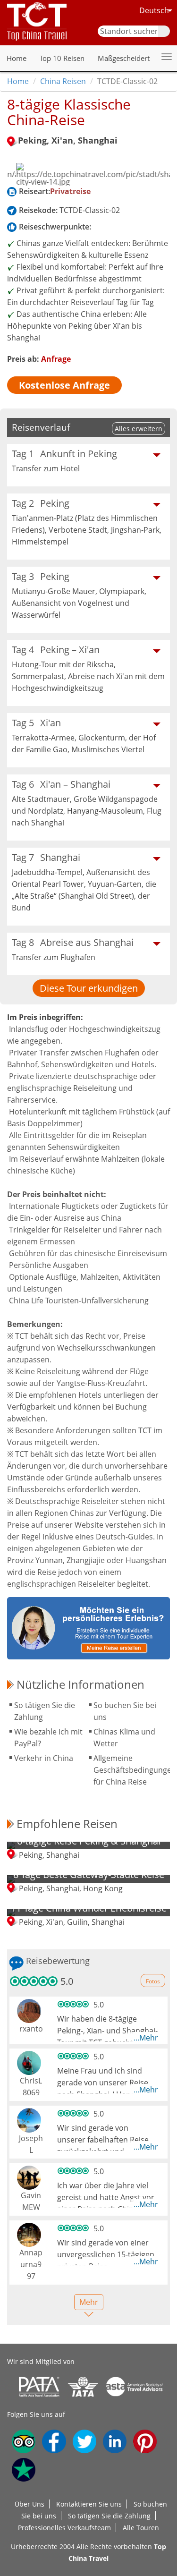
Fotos (153, 1981)
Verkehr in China (44, 1758)
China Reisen (63, 81)
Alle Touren (141, 2528)
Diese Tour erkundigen (89, 988)
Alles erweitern (139, 429)
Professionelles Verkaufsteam (64, 2528)
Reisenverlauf (41, 427)
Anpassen (57, 2557)
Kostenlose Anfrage (64, 385)
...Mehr (146, 2038)
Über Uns (29, 2504)
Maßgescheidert (124, 58)
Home (17, 58)
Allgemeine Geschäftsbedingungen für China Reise (135, 1770)
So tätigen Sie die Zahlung (109, 2516)
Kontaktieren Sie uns (89, 2504)
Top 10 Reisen (62, 58)
